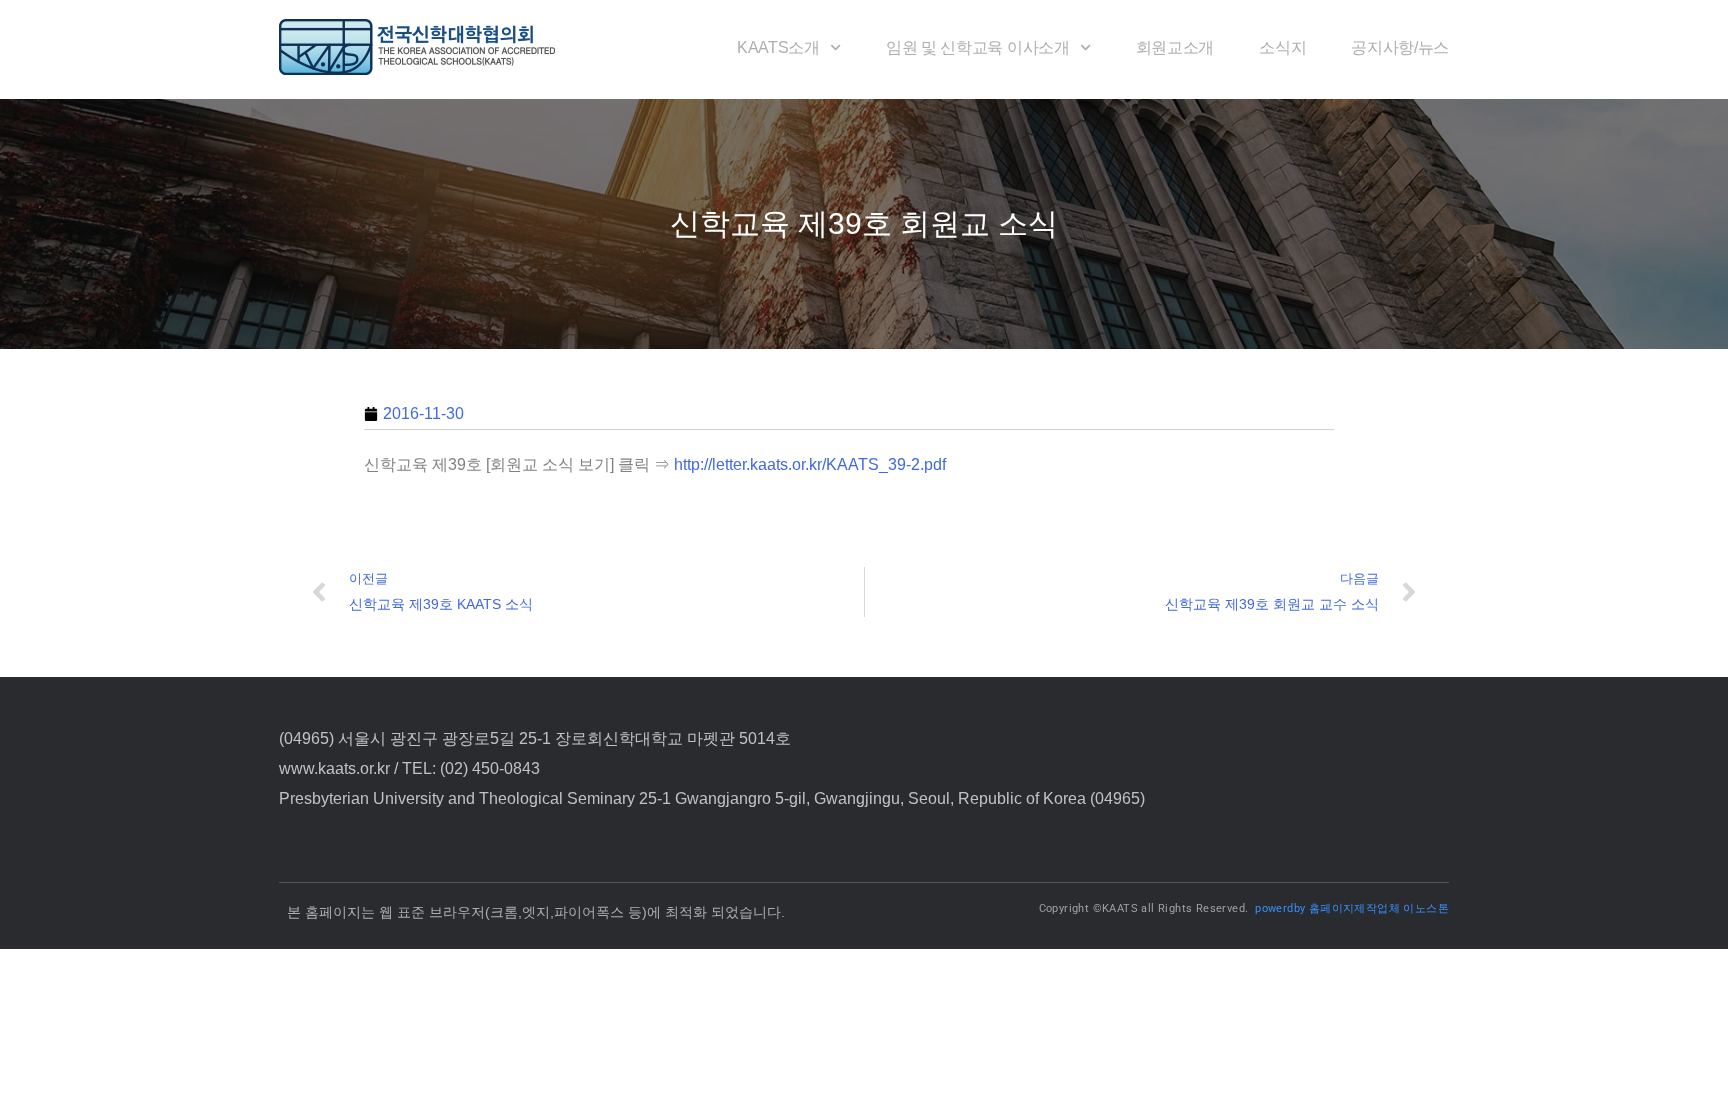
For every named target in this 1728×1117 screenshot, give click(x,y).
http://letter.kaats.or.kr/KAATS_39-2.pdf (810, 464)
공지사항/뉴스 (1400, 47)
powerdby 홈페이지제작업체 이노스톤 (1352, 908)
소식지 (1282, 47)
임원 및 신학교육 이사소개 (978, 47)
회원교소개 (1175, 47)
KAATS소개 (778, 47)
